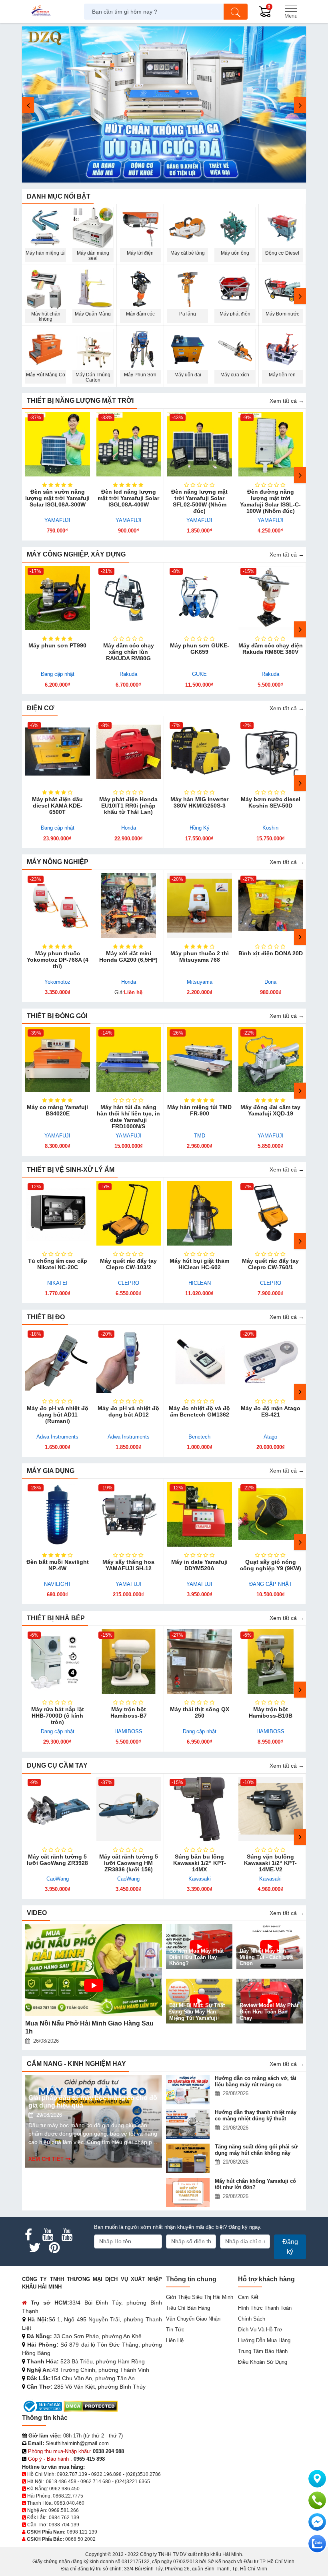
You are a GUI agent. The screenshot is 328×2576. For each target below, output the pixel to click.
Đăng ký (290, 2247)
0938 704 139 (64, 2525)
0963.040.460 (69, 2503)
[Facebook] (28, 2235)
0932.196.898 (106, 2474)
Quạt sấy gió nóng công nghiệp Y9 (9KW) (271, 1565)
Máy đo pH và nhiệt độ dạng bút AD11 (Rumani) (58, 1415)
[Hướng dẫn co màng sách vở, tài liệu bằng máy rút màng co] (189, 2090)
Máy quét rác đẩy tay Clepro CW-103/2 (128, 1264)
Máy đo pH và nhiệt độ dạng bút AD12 (128, 1411)
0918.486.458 (61, 2482)
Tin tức (175, 2330)
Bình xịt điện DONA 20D (271, 953)
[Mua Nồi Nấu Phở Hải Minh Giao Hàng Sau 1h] (94, 1970)
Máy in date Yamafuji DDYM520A (199, 1565)
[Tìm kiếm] (236, 12)
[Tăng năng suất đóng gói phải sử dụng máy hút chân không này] (189, 2158)
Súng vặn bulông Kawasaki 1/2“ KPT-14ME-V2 (270, 1863)
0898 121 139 (82, 2532)
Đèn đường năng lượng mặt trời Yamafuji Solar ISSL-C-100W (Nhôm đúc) (270, 501)
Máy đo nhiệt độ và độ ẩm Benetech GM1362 (199, 1411)
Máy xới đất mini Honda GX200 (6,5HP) (128, 956)
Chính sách (252, 2319)
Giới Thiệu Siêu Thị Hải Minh (200, 2297)
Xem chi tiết (46, 2159)
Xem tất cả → (287, 401)
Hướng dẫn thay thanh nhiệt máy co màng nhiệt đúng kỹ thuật (256, 2115)
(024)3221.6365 (132, 2482)
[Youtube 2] (67, 2235)
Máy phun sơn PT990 (57, 645)
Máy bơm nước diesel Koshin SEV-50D (271, 802)
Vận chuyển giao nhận (193, 2319)
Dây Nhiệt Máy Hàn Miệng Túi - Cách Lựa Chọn (266, 1957)
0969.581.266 (64, 2510)
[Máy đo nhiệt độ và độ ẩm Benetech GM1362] (200, 1360)
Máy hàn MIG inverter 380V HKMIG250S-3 (199, 802)
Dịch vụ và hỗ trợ (260, 2330)
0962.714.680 (96, 2482)
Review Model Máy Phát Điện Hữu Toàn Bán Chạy (269, 2011)
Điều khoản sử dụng (263, 2362)
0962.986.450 (64, 2489)
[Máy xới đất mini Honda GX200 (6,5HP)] (129, 906)
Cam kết (248, 2297)
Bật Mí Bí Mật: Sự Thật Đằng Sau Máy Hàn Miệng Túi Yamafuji (197, 2011)
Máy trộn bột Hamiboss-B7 (129, 1712)
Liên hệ (175, 2340)
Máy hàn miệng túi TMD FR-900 (199, 1110)
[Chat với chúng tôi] (317, 2544)
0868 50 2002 (80, 2539)
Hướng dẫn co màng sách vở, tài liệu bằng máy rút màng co (256, 2081)
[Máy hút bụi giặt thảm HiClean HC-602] (200, 1213)
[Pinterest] (54, 2248)
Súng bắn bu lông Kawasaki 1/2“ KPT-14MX (200, 1863)
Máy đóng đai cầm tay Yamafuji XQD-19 (270, 1110)
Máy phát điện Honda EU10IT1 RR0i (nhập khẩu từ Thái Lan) (128, 806)
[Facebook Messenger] (317, 2522)
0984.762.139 (64, 2518)
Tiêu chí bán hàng (188, 2308)
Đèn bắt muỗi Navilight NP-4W (58, 1565)
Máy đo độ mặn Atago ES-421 (271, 1411)
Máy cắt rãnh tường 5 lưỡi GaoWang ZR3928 (57, 1860)
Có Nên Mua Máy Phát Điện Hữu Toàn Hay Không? (196, 1957)
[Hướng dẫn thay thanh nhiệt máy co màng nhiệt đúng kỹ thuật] (189, 2124)
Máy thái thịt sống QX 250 (200, 1712)
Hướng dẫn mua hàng (264, 2340)
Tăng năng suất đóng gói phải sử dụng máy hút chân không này (256, 2150)
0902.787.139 (72, 2474)
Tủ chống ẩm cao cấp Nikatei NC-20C (58, 1264)
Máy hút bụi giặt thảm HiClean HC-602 (199, 1264)
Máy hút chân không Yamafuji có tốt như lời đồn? (255, 2184)
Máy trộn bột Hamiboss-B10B (271, 1712)
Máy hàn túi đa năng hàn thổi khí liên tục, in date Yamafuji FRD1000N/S (128, 1117)
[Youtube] (48, 2235)
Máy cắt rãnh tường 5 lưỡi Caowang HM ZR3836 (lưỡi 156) (129, 1863)
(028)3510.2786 (143, 2474)
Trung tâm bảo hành (263, 2351)
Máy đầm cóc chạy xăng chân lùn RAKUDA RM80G (129, 652)
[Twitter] (35, 2248)
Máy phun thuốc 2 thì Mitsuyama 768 (200, 956)
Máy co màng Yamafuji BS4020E (57, 1110)
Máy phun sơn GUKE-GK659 (200, 649)
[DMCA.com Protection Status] (91, 2406)
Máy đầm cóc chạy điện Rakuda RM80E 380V (271, 649)
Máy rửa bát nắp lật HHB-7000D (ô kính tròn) (58, 1716)
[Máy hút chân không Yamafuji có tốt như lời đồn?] (189, 2193)
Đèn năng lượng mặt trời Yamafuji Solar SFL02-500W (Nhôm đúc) (199, 501)
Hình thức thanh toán (265, 2308)
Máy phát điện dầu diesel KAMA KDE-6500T (57, 806)
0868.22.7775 (68, 2496)
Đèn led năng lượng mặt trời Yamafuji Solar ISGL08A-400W (128, 498)
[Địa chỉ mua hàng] (317, 2479)
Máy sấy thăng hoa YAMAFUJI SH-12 (128, 1565)
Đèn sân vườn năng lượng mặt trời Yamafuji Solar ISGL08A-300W (57, 498)
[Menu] (291, 12)
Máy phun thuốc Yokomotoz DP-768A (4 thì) (58, 960)
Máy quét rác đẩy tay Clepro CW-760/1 (270, 1264)
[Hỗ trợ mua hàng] (317, 2500)
